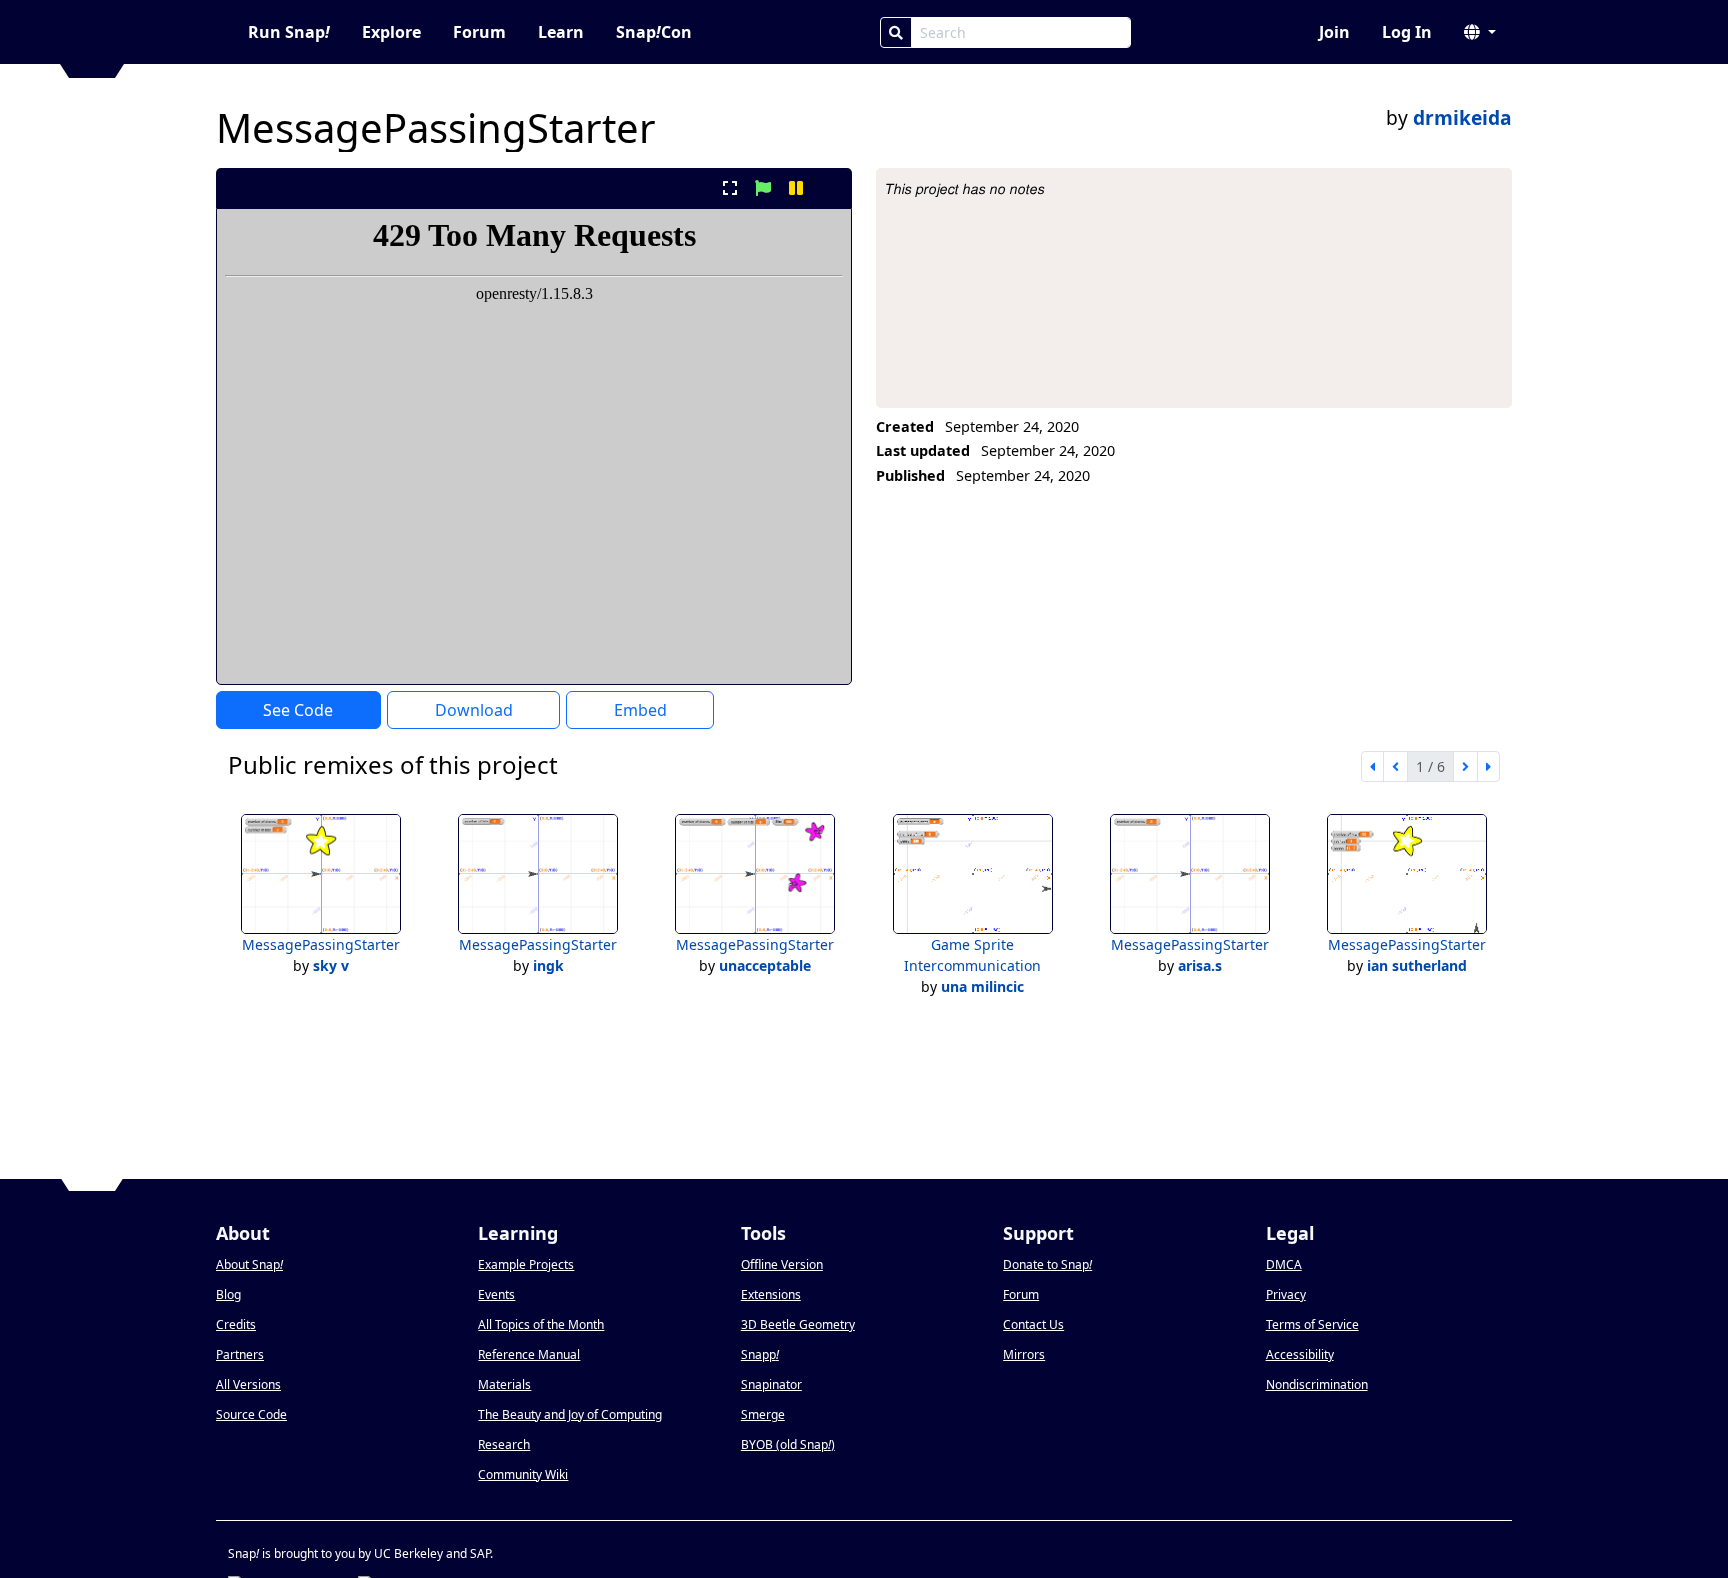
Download (474, 710)
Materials (504, 1384)
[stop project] (829, 188)
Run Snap (289, 32)
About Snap (249, 1264)
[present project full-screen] (729, 188)
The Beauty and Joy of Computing (570, 1414)
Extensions (771, 1294)
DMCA (1284, 1264)
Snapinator (771, 1384)
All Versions (248, 1384)
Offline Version (782, 1264)
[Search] (896, 32)
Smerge (763, 1414)
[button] (1480, 32)
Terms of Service (1312, 1324)
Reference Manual (529, 1354)
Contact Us (1033, 1324)
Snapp (760, 1354)
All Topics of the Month (541, 1324)
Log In (1407, 32)
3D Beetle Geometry (798, 1324)
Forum (479, 32)
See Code (298, 710)
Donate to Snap (1047, 1264)
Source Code (251, 1414)
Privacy (1286, 1294)
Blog (228, 1294)
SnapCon (654, 32)
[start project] (762, 188)
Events (496, 1294)
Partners (240, 1354)
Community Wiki (523, 1474)
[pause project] (796, 188)
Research (504, 1444)
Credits (236, 1324)
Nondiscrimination (1317, 1384)
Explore (391, 32)
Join (1334, 32)
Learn (561, 32)
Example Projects (526, 1264)
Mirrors (1024, 1354)
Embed (640, 710)
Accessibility (1300, 1354)
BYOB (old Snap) (788, 1444)
